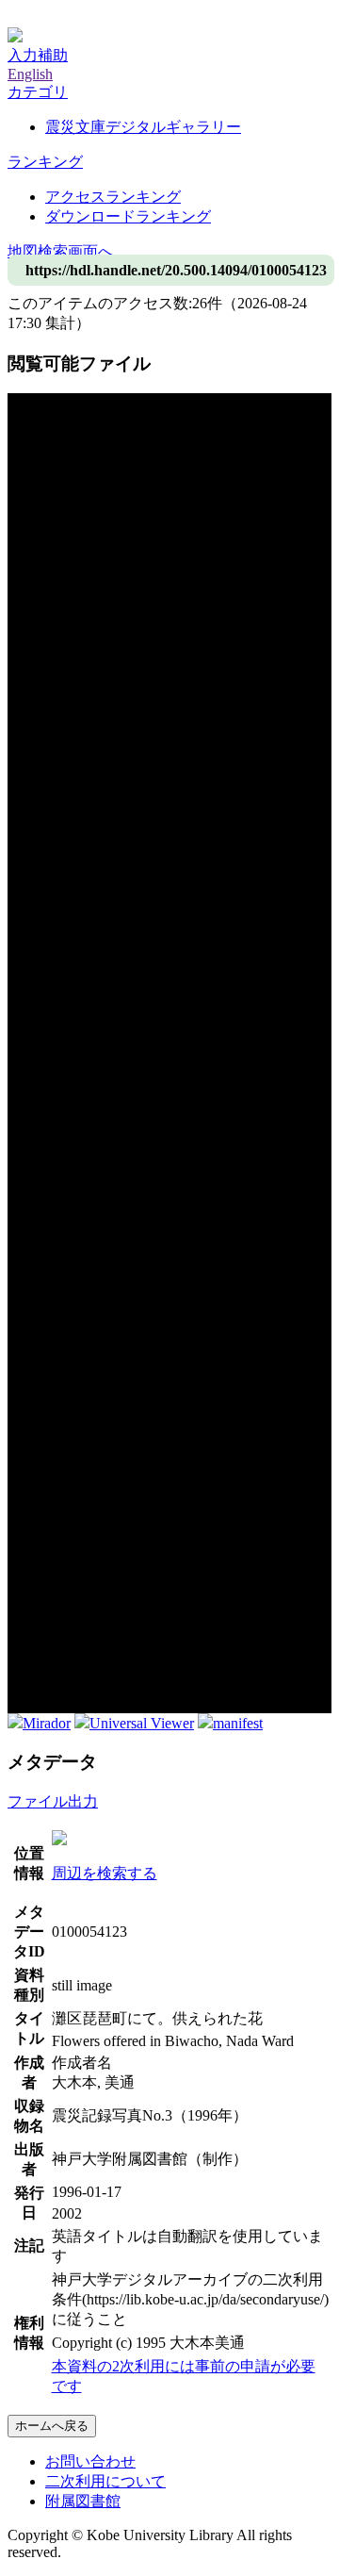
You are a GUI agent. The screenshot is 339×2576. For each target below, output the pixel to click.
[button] (38, 92)
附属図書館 (83, 2501)
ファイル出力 (53, 1801)
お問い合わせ (90, 2461)
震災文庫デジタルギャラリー (143, 127)
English (30, 74)
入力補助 (38, 55)
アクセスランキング (113, 197)
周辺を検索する (105, 1873)
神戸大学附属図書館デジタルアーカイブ (143, 17)
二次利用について (105, 2481)
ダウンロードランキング (128, 216)
